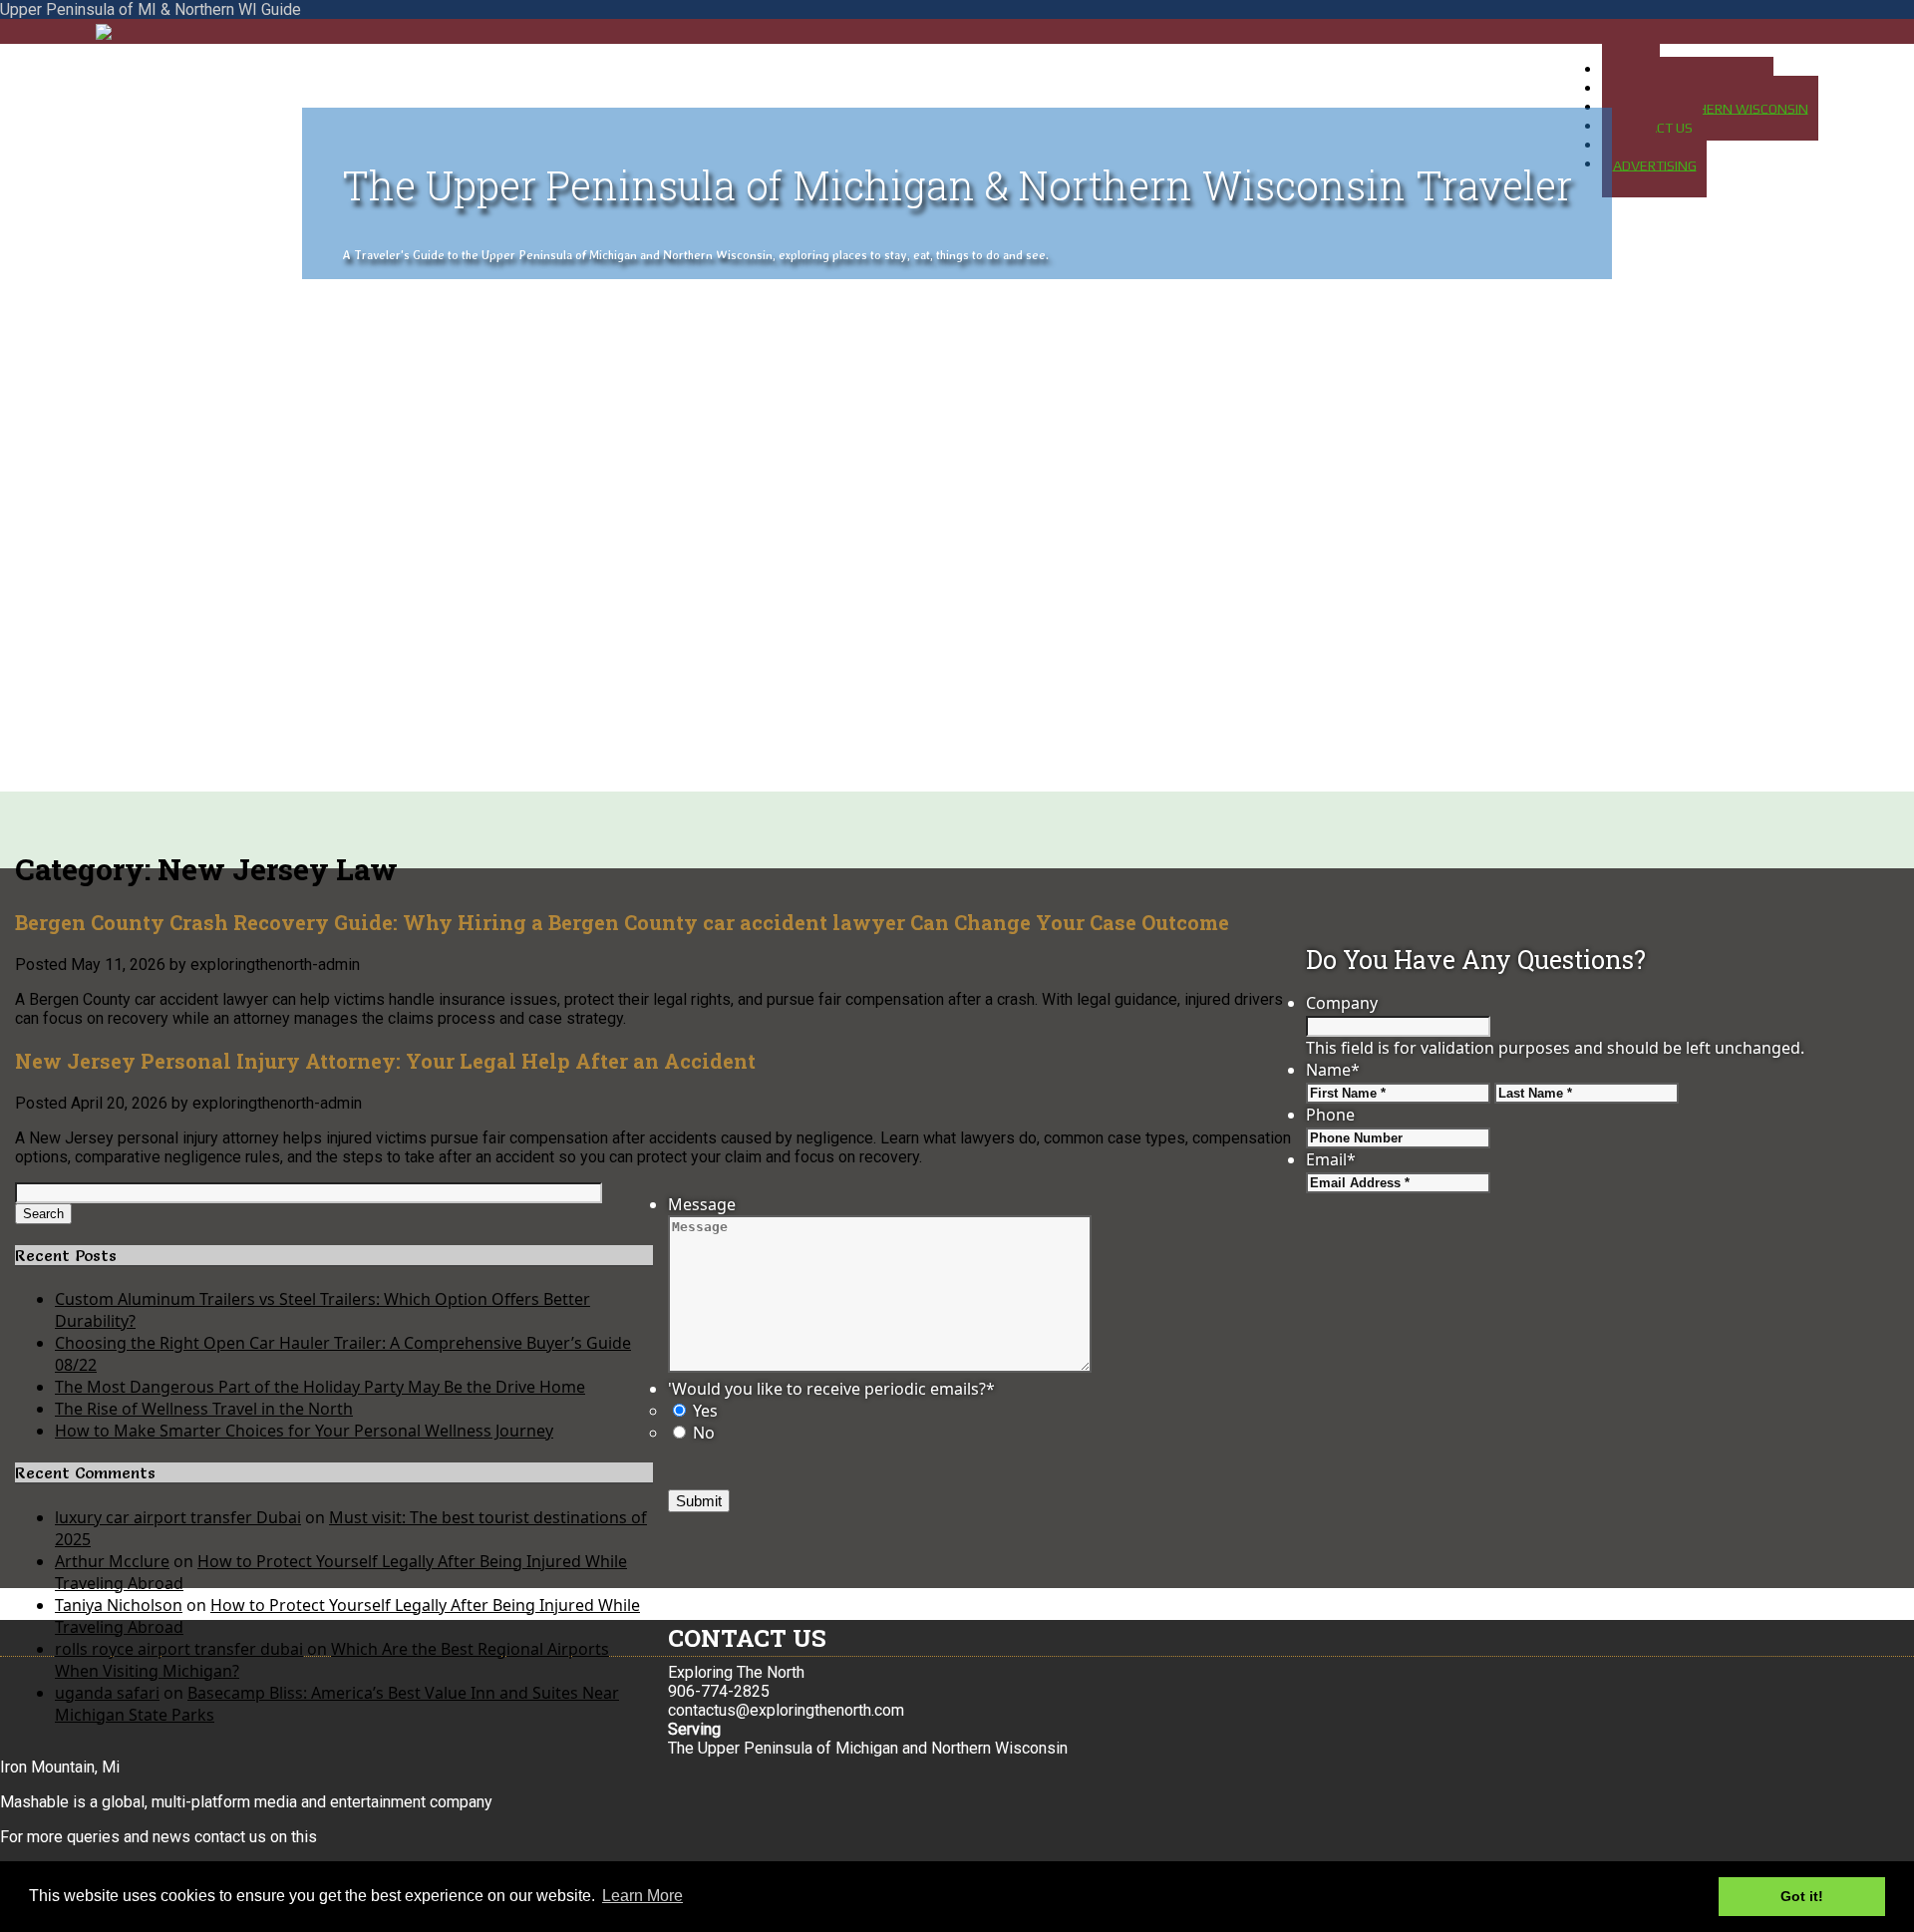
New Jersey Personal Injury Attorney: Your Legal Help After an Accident (385, 1061)
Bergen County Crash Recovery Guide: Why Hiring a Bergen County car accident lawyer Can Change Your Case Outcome (622, 922)
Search (43, 1214)
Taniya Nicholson (119, 1605)
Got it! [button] (1802, 1896)
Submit (699, 1501)
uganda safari (107, 1693)
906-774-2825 (719, 1691)
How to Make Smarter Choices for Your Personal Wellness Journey (304, 1431)
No (704, 1433)
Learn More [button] (642, 1896)
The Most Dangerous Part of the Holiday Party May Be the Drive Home (320, 1387)
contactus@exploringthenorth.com (786, 1710)
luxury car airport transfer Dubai (178, 1517)
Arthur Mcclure (112, 1561)
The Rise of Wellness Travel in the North (204, 1409)
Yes (705, 1411)
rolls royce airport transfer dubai (179, 1649)
